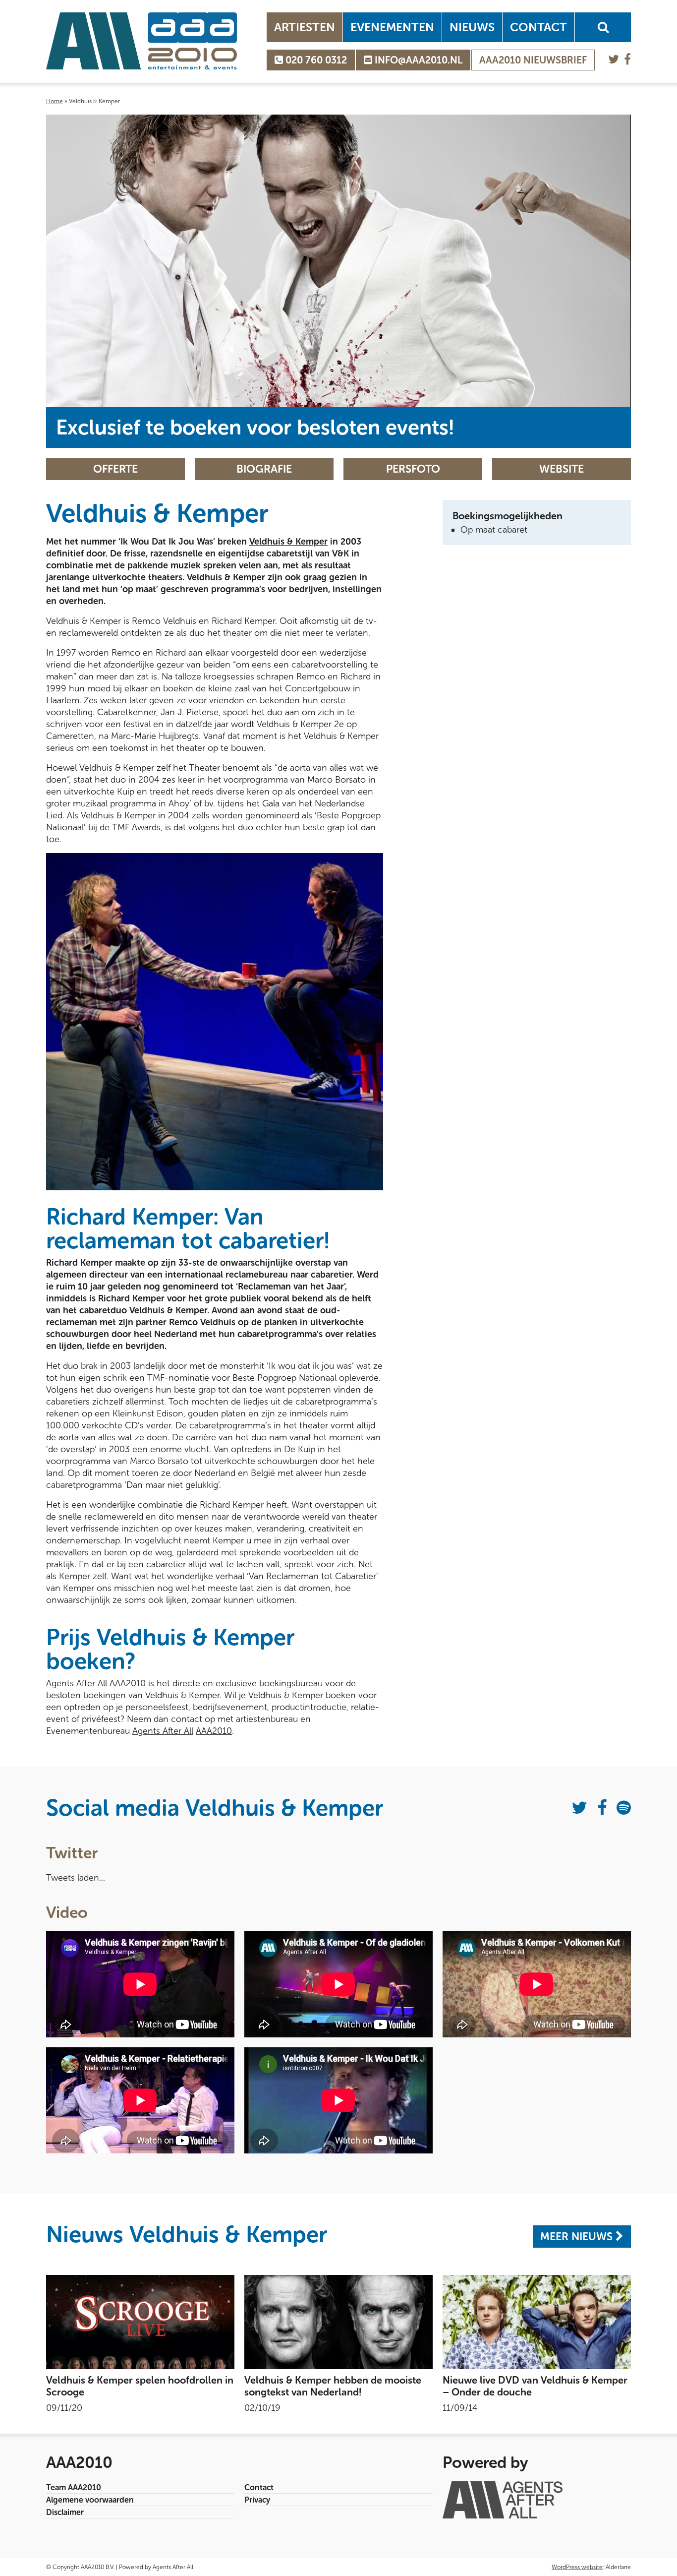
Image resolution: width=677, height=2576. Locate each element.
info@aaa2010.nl (417, 60)
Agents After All (163, 1741)
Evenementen (392, 27)
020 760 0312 (315, 60)
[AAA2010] (141, 41)
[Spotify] (624, 1818)
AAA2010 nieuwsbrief (533, 60)
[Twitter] (614, 59)
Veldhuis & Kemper (288, 552)
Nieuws (472, 27)
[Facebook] (627, 59)
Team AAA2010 (74, 2497)
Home (55, 101)
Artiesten (305, 27)
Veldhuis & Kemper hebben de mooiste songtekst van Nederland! (333, 2396)
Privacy (257, 2510)
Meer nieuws (578, 2246)
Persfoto (413, 479)
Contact (538, 27)
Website (562, 479)
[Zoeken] (603, 27)
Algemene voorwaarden (90, 2510)
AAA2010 (214, 1741)
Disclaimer (65, 2522)
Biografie (264, 479)
